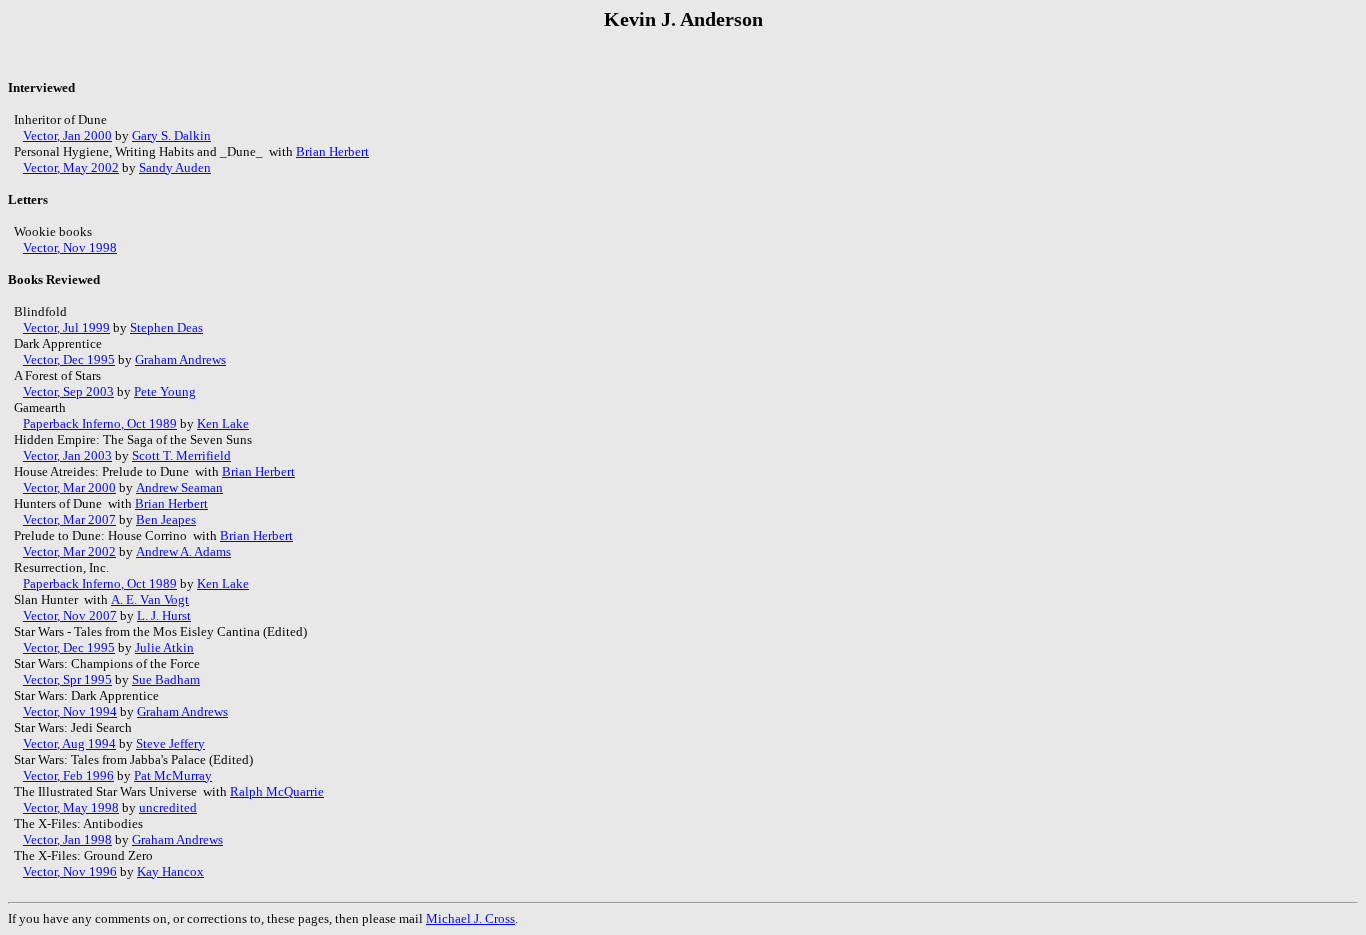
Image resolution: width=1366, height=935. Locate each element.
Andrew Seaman (179, 487)
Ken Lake (223, 423)
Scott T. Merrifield (181, 455)
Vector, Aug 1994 (69, 743)
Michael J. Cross (470, 918)
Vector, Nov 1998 (70, 247)
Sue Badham (166, 679)
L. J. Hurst (164, 615)
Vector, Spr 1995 (67, 679)
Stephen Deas (166, 327)
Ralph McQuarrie (277, 791)
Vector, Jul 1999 (66, 327)
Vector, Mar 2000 (69, 487)
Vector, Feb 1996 (68, 775)
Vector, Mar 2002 (69, 551)
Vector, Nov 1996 (70, 871)
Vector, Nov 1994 (70, 711)
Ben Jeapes (166, 519)
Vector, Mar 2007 (69, 519)
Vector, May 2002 (71, 167)
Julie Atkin (164, 647)
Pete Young (165, 391)
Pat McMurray (173, 775)
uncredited (168, 807)
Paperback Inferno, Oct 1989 (100, 423)
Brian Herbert (332, 151)
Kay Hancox (170, 871)
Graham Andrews (180, 359)
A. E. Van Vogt (150, 599)
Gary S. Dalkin (171, 135)
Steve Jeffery (170, 743)
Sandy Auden (175, 167)
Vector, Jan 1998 (67, 839)
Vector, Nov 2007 (70, 615)
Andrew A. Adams (183, 551)
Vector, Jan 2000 (67, 135)
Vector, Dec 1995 (69, 359)
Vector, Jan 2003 (67, 455)
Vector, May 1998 (71, 807)
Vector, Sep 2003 (68, 391)
